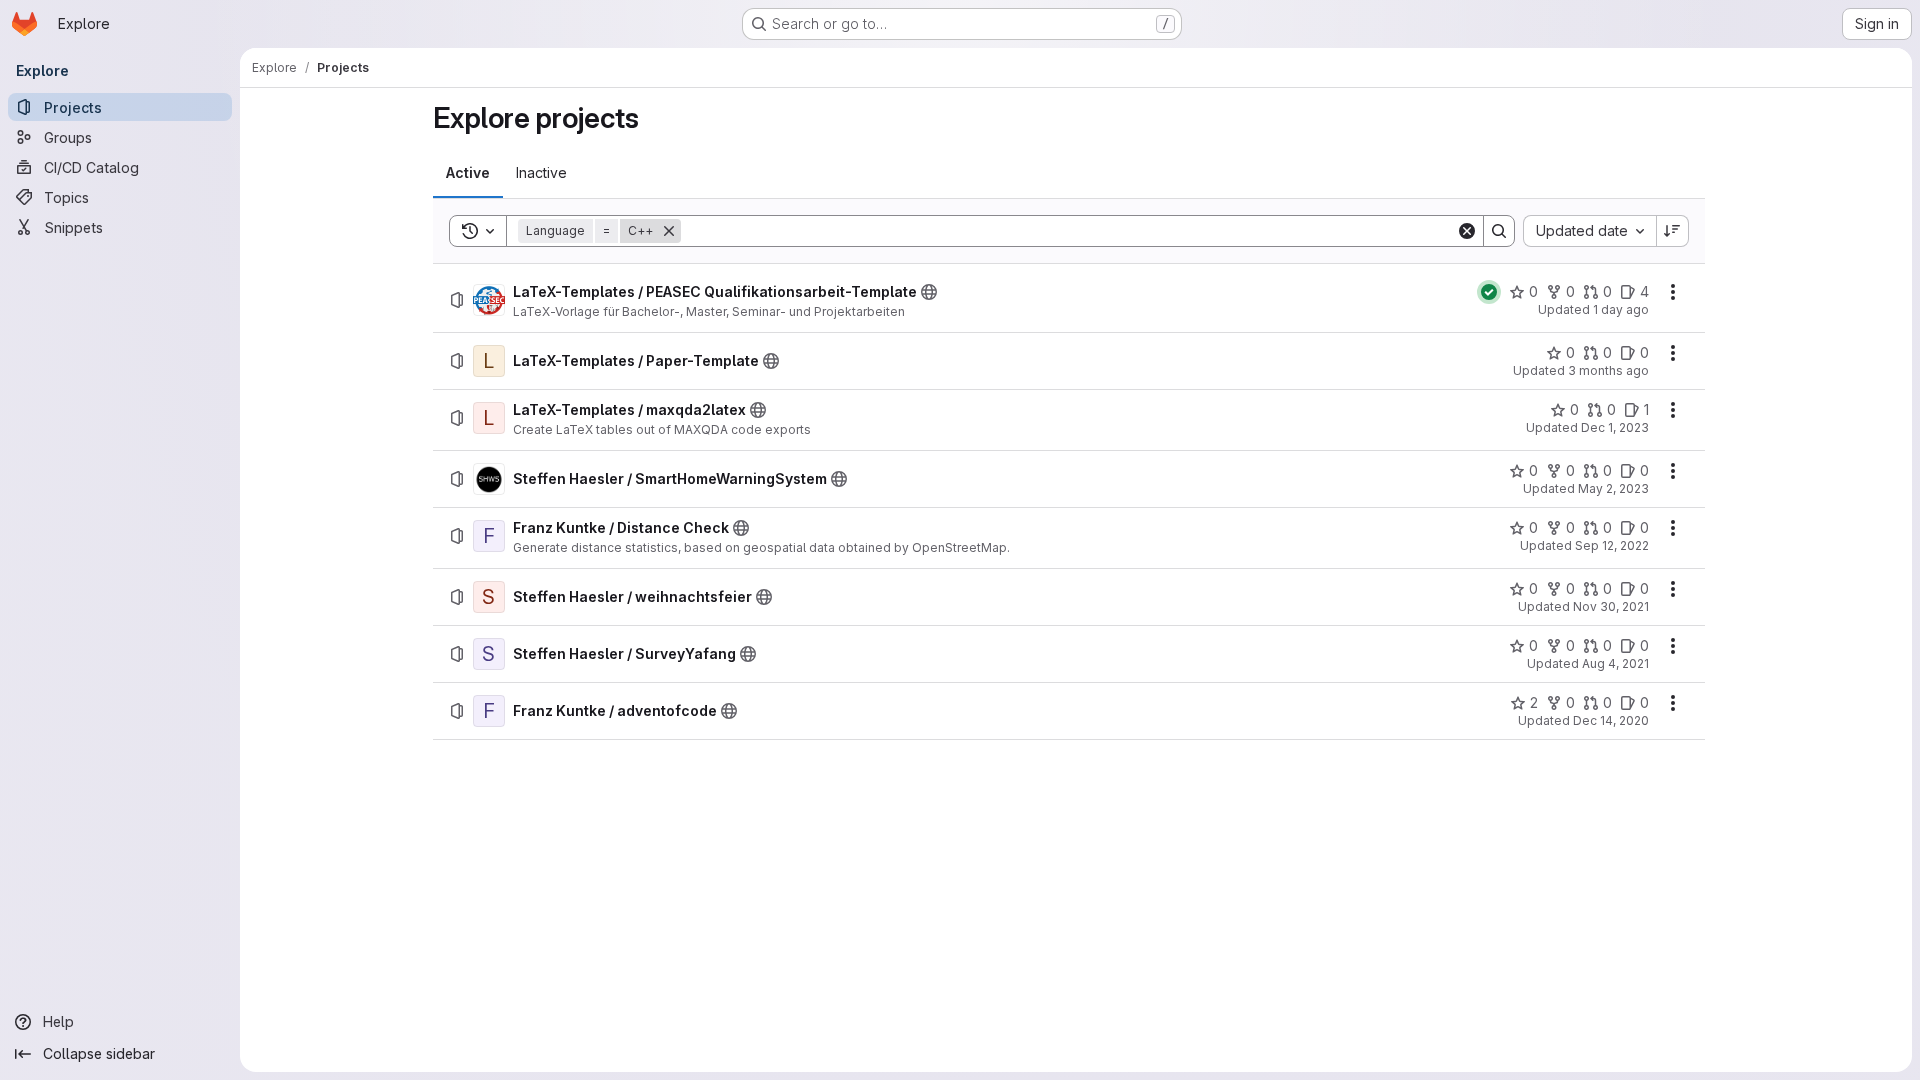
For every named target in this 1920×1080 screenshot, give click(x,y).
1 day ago (1621, 309)
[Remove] (669, 231)
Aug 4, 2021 (1615, 663)
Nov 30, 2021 (1611, 606)
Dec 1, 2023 (1615, 427)
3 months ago (1608, 370)
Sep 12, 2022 (1612, 545)
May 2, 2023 (1613, 488)
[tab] (468, 173)
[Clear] (1467, 231)
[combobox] (1589, 231)
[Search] (1499, 231)
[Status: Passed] (1489, 292)
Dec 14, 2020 (1611, 720)
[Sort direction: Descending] (1673, 231)
